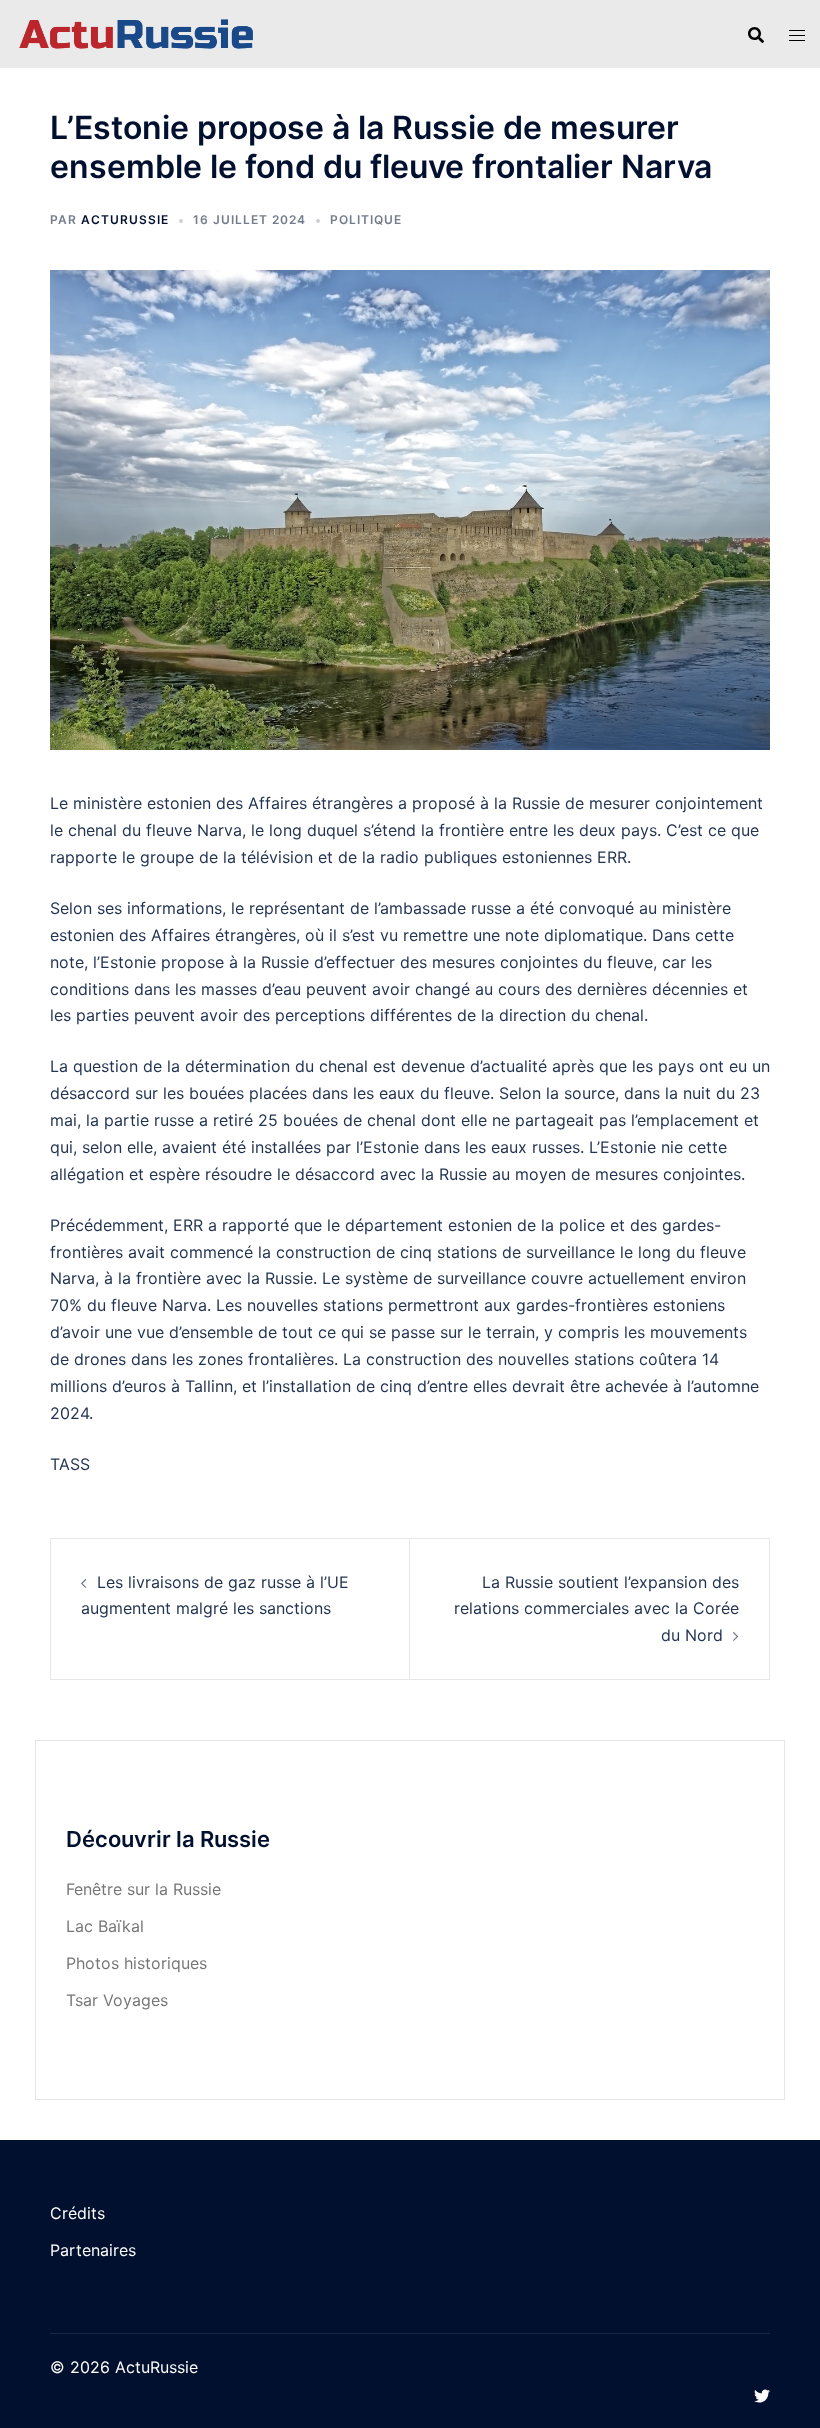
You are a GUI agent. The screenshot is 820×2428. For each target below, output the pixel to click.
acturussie (125, 219)
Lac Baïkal (105, 1926)
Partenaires (93, 2250)
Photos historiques (136, 1963)
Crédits (77, 2213)
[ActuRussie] (136, 33)
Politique (366, 219)
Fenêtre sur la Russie (143, 1889)
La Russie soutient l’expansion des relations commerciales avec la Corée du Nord (596, 1609)
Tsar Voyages (117, 2000)
